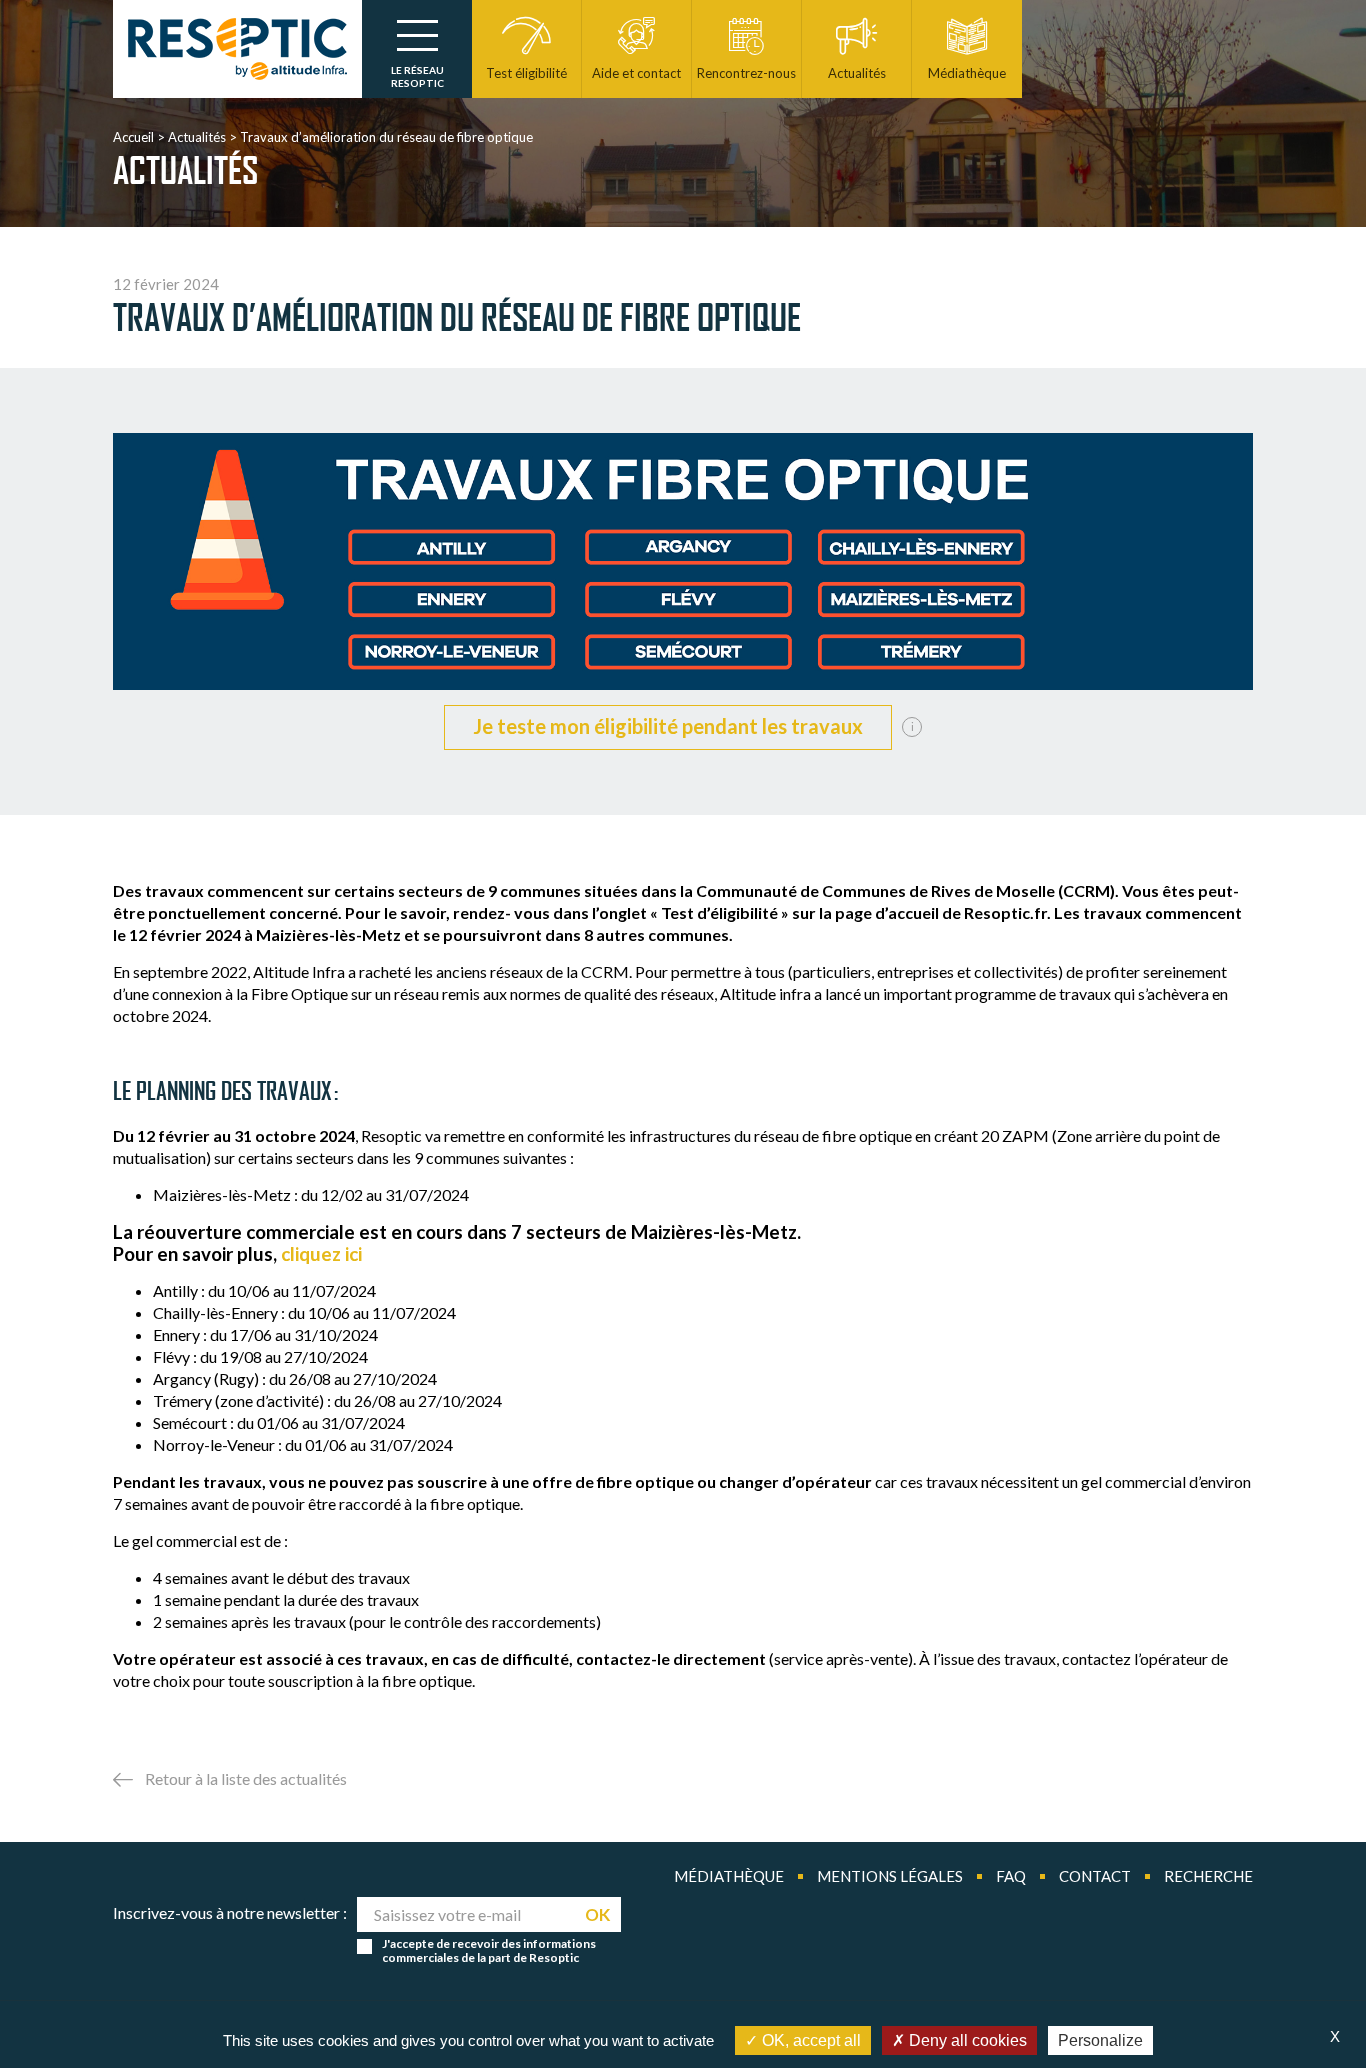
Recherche (1208, 1876)
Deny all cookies (966, 2040)
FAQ (1011, 1876)
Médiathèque (729, 1876)
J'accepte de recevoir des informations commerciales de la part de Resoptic (489, 1951)
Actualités (197, 137)
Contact (1095, 1876)
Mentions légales (890, 1876)
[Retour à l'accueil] (237, 49)
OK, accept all (809, 2040)
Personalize (1100, 2040)
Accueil (133, 137)
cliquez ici (321, 1254)
